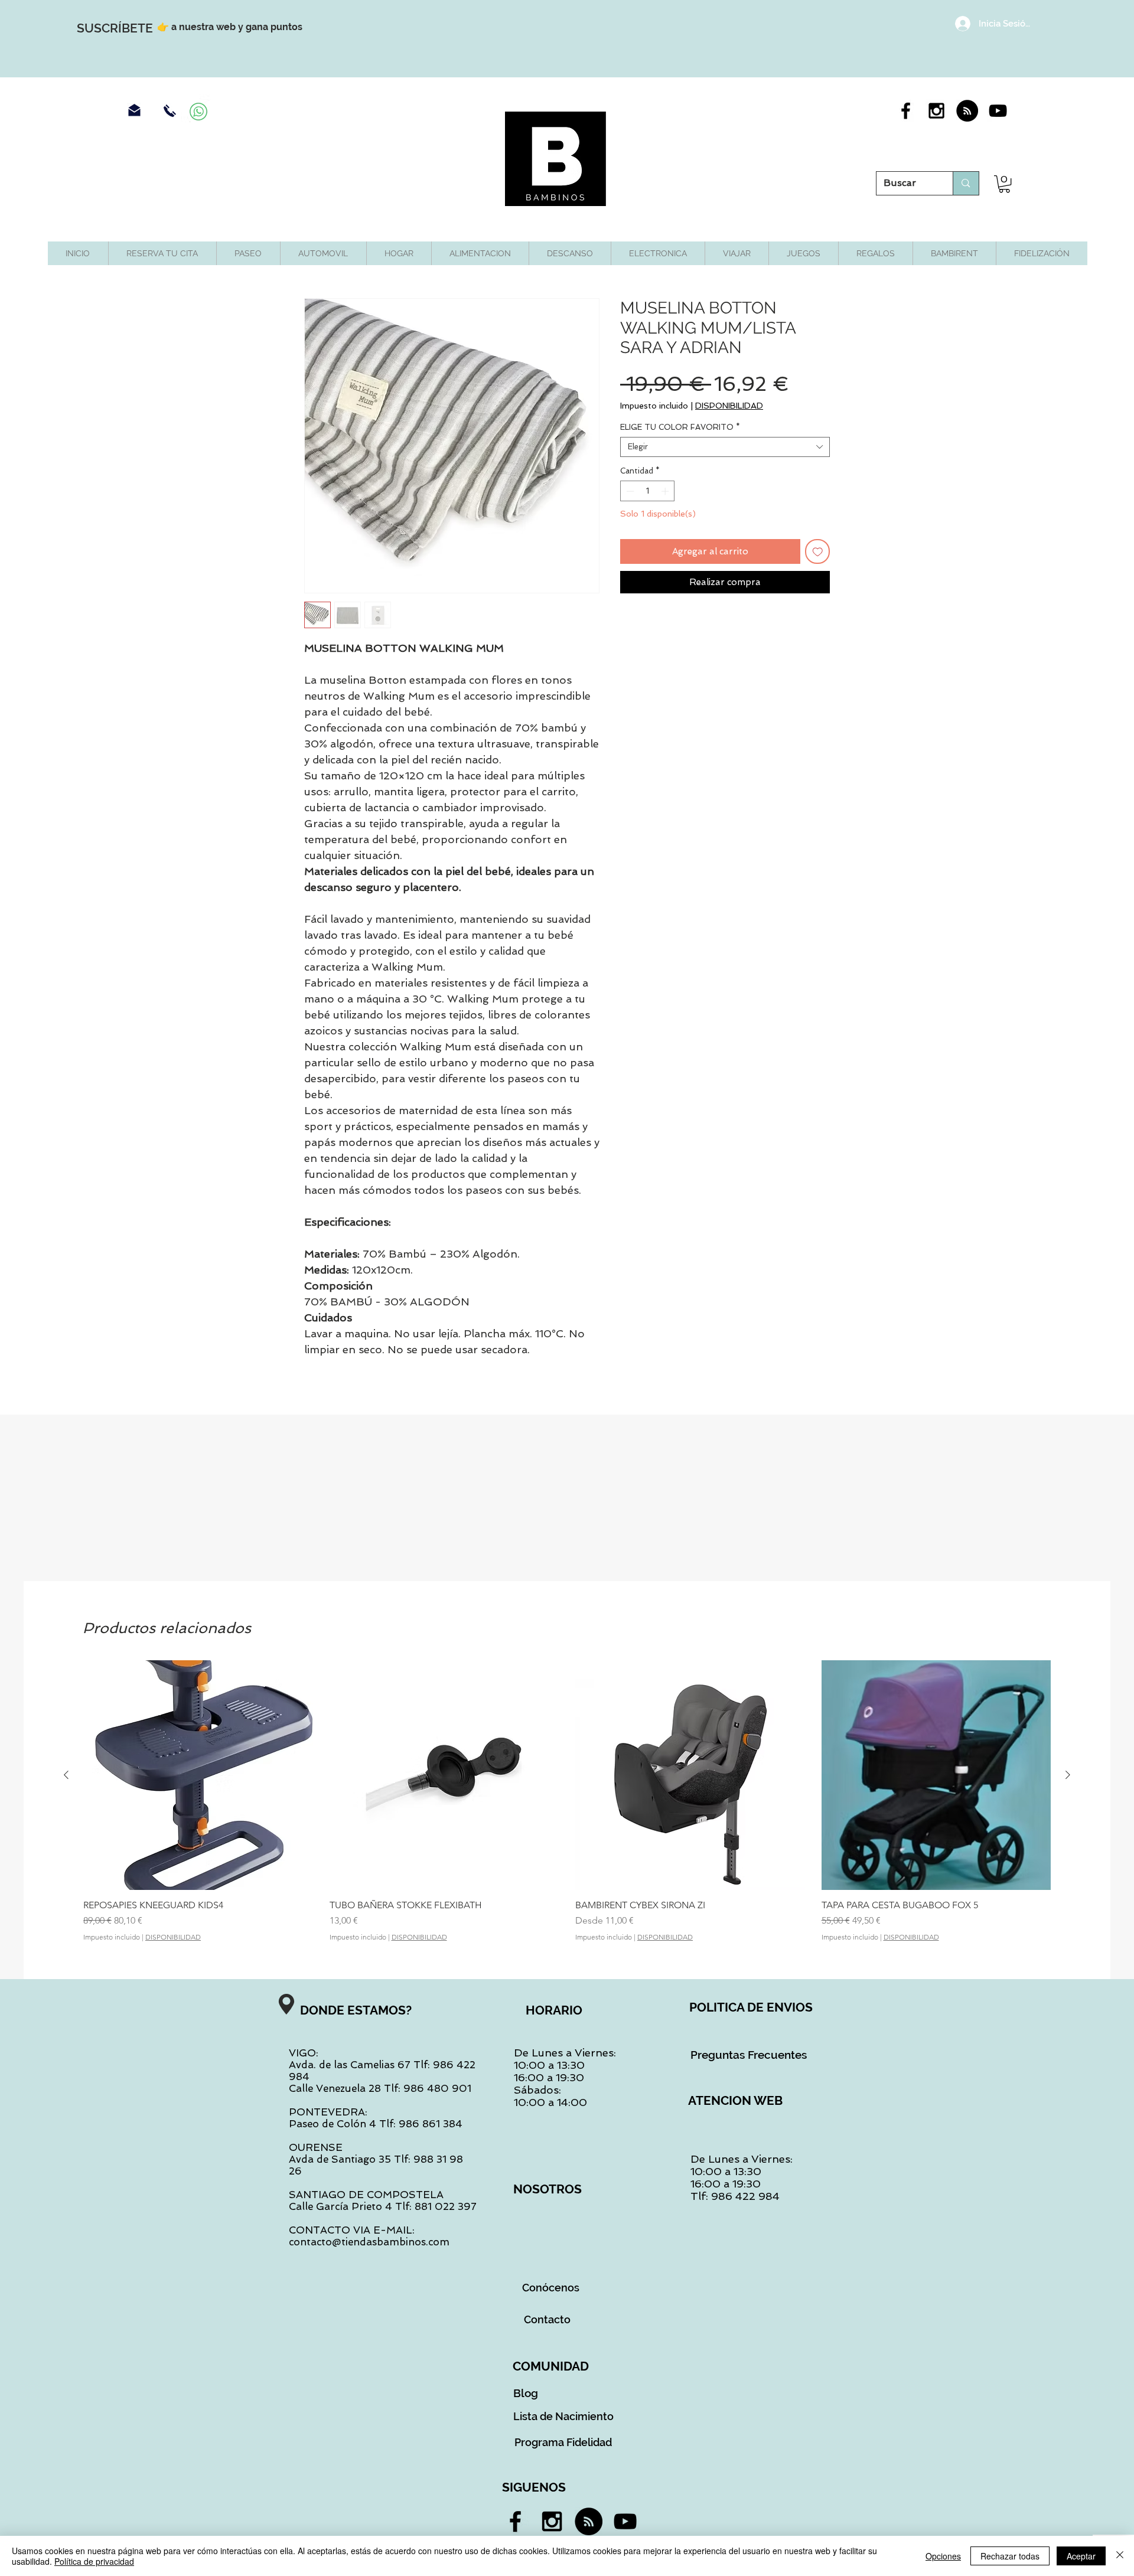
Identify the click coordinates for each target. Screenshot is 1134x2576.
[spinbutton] (648, 491)
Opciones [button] (943, 2556)
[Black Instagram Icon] (936, 111)
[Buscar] (965, 183)
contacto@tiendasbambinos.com (369, 2242)
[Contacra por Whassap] (198, 112)
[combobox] (725, 447)
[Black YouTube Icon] (998, 111)
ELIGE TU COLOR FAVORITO (680, 427)
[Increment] (666, 491)
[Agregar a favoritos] (818, 552)
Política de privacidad (94, 2561)
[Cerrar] (1120, 2556)
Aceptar (1081, 2556)
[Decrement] (629, 491)
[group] (567, 1801)
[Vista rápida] (198, 1775)
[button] (1004, 184)
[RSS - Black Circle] (967, 111)
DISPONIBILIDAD (729, 406)
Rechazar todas (1010, 2556)
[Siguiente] (1068, 1775)
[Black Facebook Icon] (906, 111)
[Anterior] (66, 1775)
